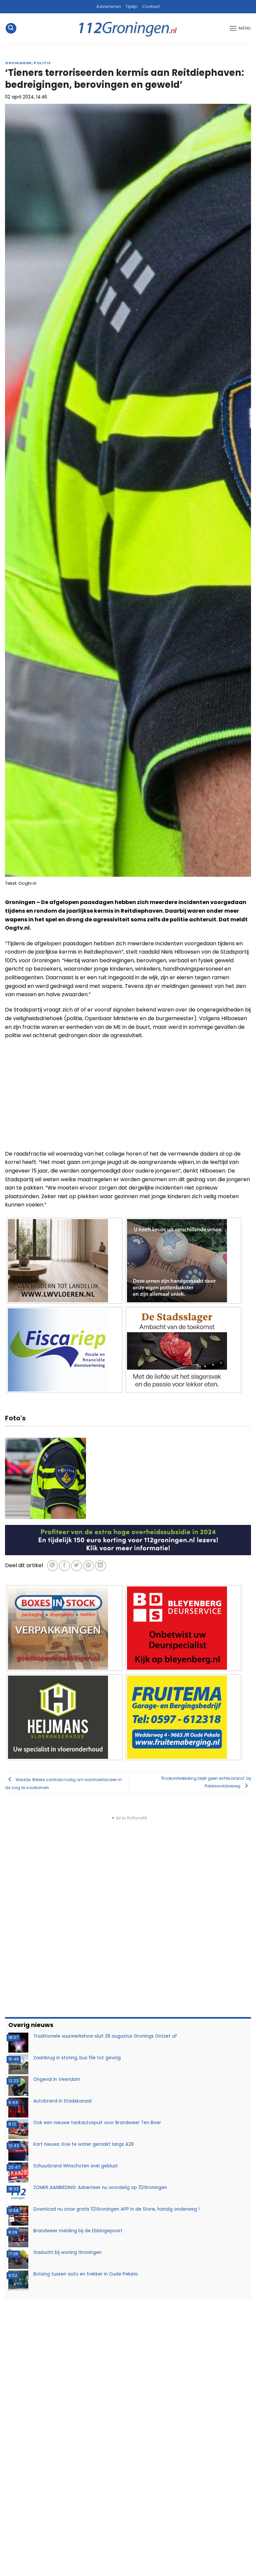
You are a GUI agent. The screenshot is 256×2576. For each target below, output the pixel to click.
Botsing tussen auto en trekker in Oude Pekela (85, 2274)
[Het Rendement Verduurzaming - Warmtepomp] (128, 1540)
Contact (151, 6)
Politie (42, 63)
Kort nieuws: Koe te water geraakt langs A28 (83, 2144)
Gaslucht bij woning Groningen (67, 2252)
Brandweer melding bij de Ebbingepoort (78, 2231)
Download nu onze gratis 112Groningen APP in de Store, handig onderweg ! (116, 2209)
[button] (11, 28)
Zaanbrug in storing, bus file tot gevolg (77, 2058)
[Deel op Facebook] (64, 1566)
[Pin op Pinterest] (88, 1566)
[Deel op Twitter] (76, 1566)
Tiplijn (132, 6)
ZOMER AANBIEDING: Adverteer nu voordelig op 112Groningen (100, 2188)
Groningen (18, 63)
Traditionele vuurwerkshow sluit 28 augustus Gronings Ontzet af (105, 2036)
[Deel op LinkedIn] (100, 1566)
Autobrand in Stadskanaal (62, 2101)
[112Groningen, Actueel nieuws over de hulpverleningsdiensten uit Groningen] (128, 28)
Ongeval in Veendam (57, 2079)
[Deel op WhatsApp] (52, 1566)
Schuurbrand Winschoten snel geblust (76, 2166)
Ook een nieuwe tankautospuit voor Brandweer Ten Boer (97, 2123)
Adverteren (109, 6)
